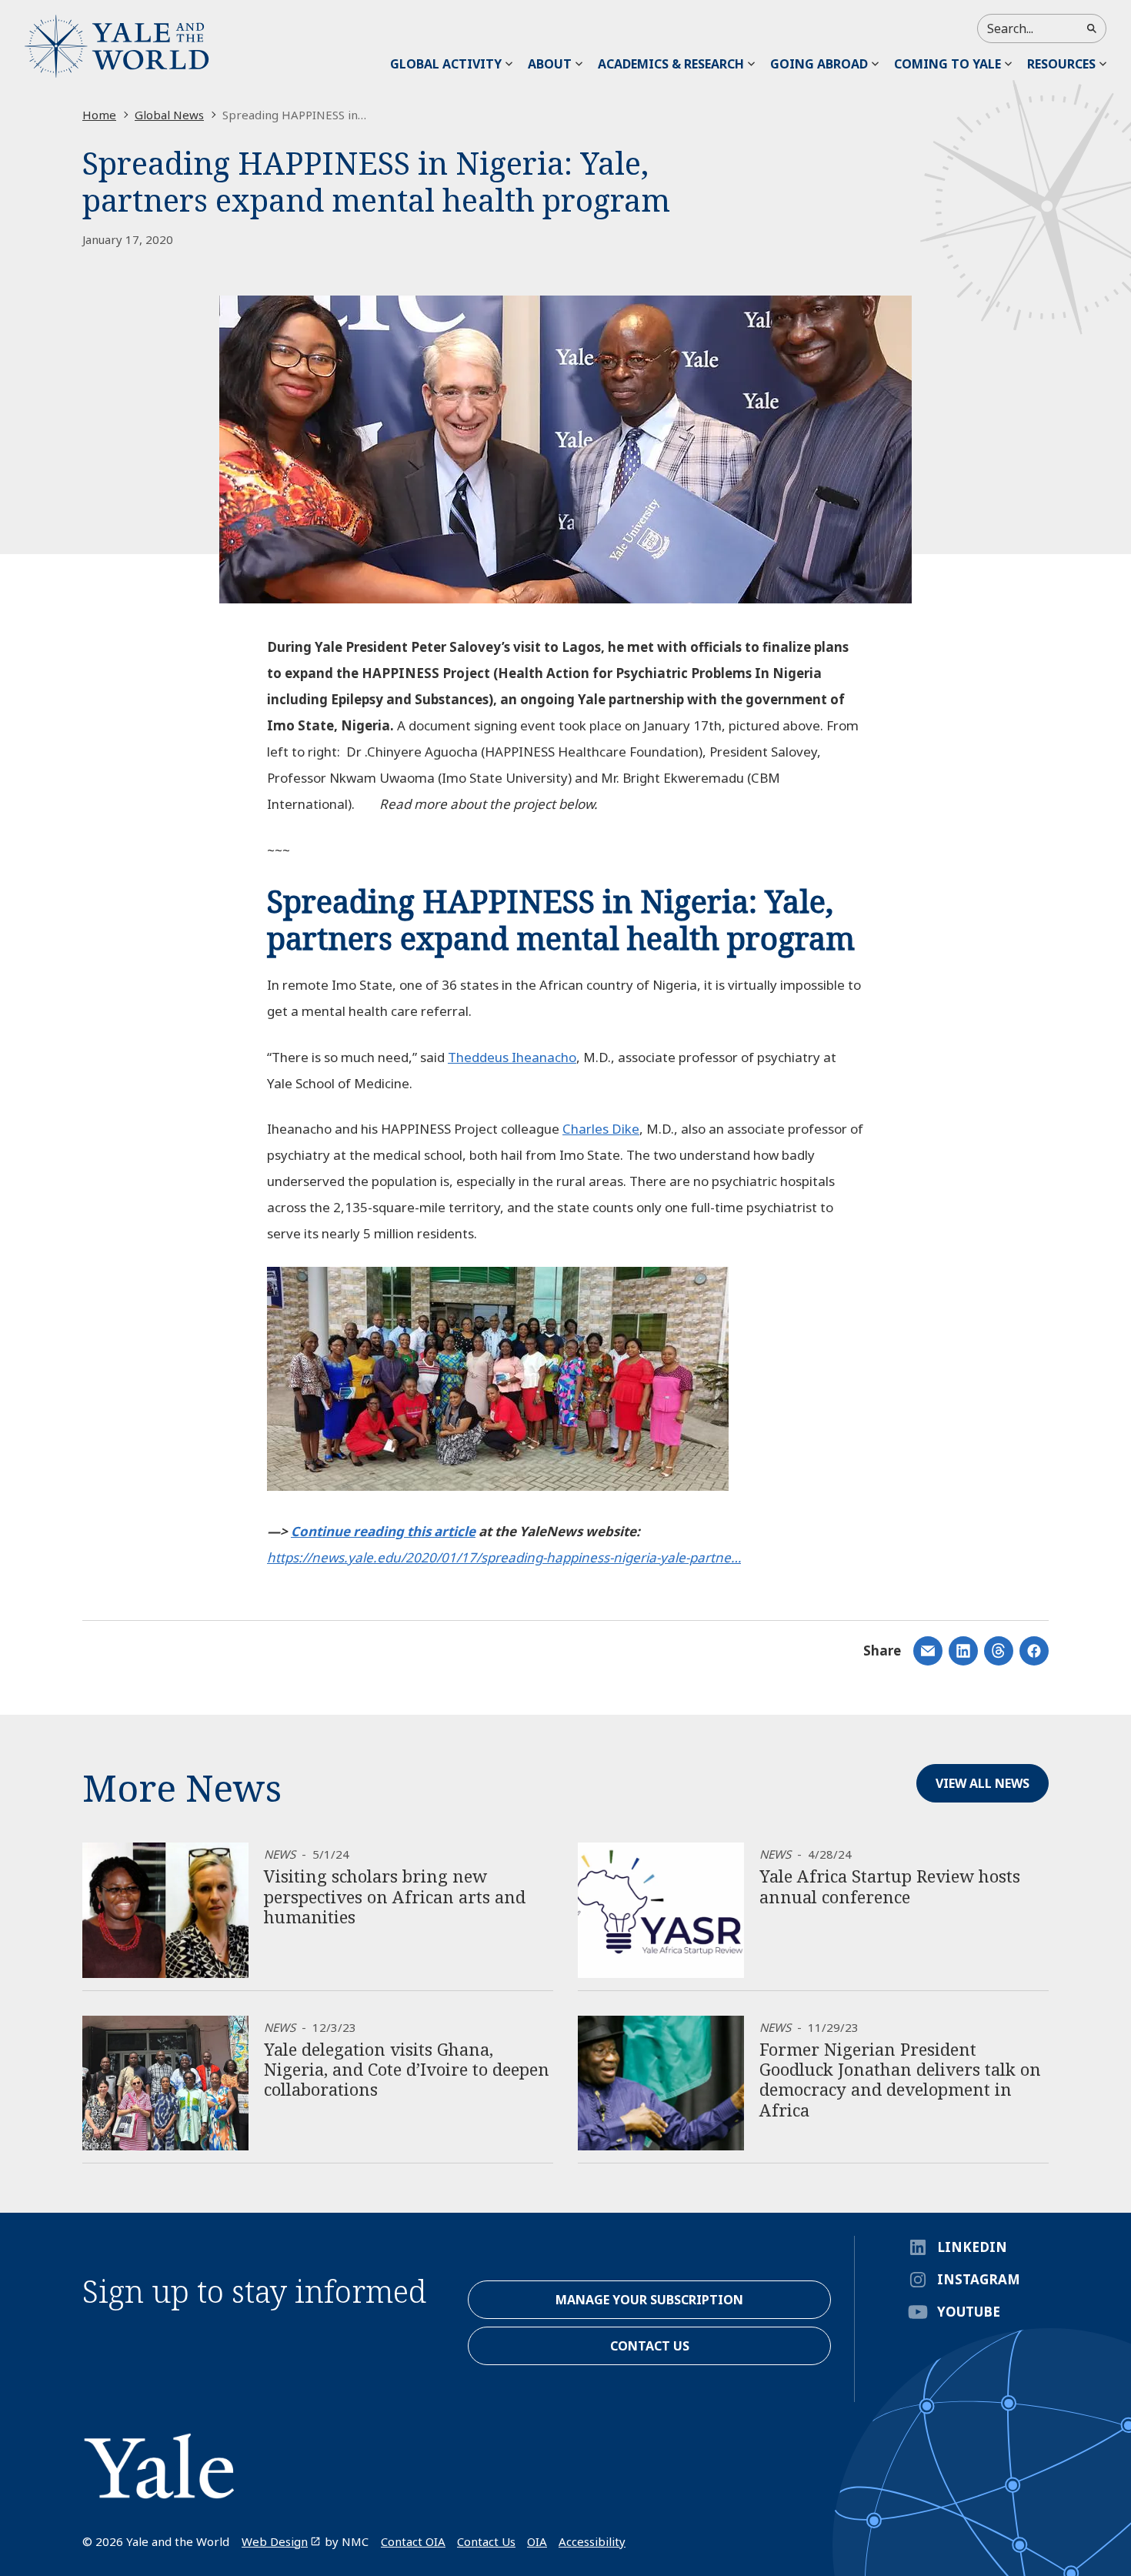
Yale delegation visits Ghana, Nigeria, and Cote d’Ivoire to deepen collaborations (407, 2069)
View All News (983, 1783)
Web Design (275, 2541)
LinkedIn (972, 2247)
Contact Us (486, 2541)
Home (99, 115)
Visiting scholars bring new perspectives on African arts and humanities (395, 1896)
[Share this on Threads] (999, 1651)
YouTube (969, 2312)
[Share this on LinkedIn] (928, 1651)
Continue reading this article (383, 1531)
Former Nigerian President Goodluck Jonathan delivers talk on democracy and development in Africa (900, 2079)
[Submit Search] (1092, 28)
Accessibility (592, 2541)
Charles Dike (601, 1129)
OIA (537, 2541)
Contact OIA (413, 2541)
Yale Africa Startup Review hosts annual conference (890, 1886)
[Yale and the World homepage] (117, 46)
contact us (650, 2346)
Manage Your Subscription (649, 2300)
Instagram (979, 2279)
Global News (169, 115)
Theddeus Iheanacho (512, 1057)
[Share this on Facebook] (1034, 1651)
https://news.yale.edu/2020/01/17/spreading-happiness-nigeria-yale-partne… (504, 1557)
